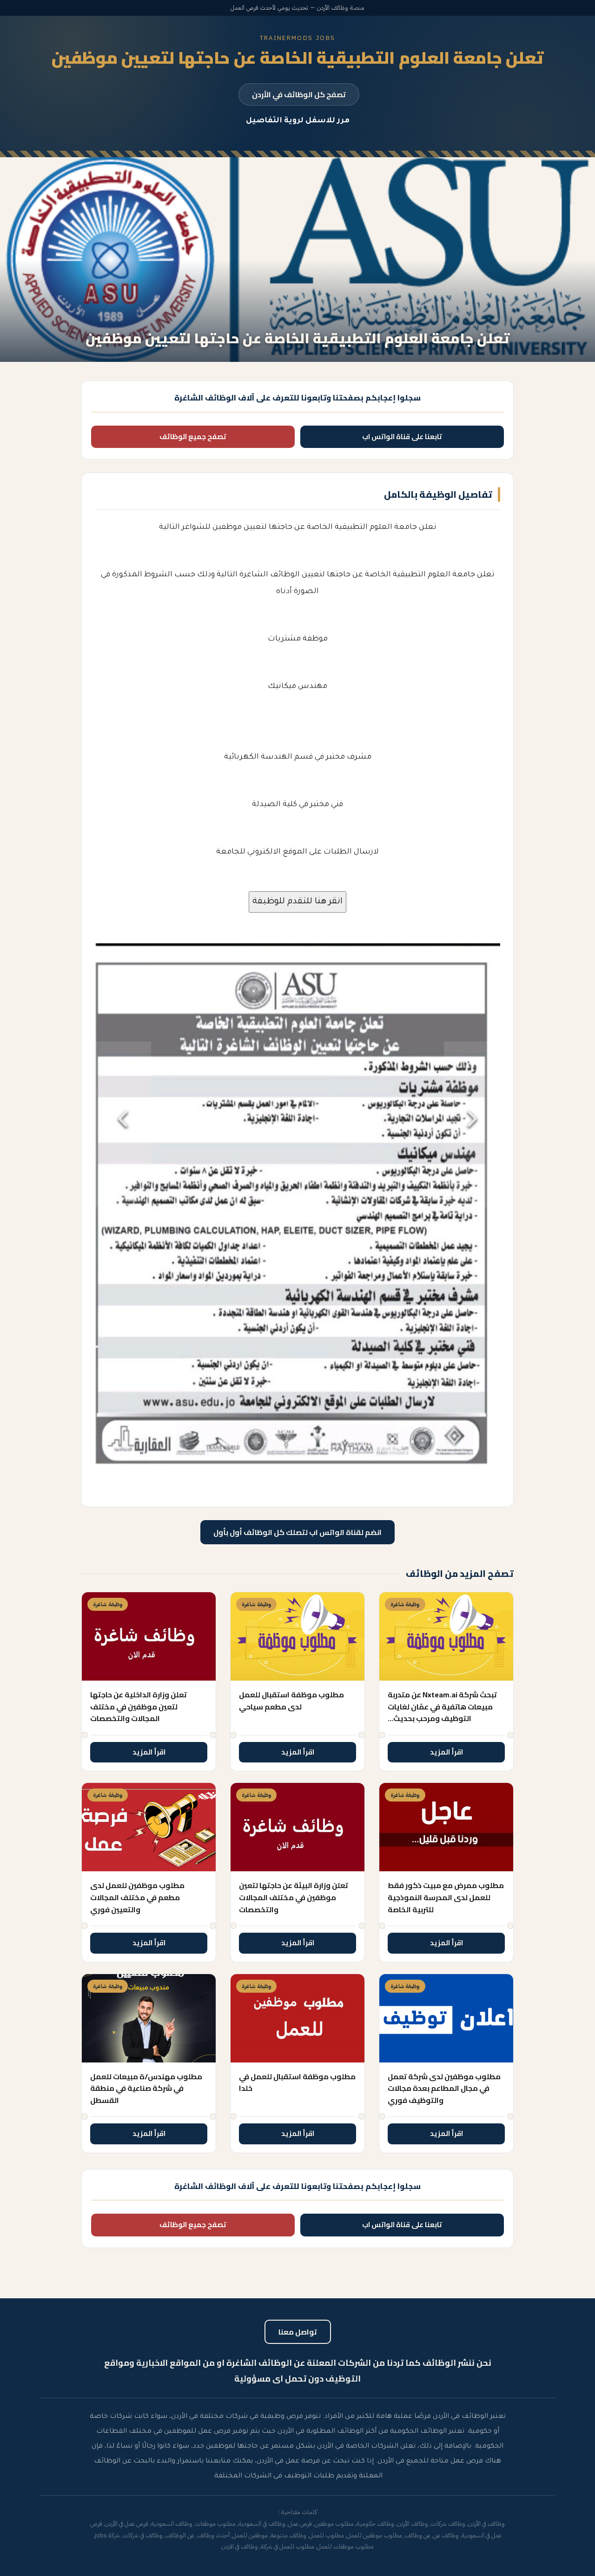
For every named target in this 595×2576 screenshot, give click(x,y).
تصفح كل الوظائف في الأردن (299, 94)
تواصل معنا (298, 2332)
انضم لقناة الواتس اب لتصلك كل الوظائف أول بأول (297, 1532)
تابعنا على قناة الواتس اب (402, 437)
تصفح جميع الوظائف (193, 437)
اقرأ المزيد (446, 1752)
